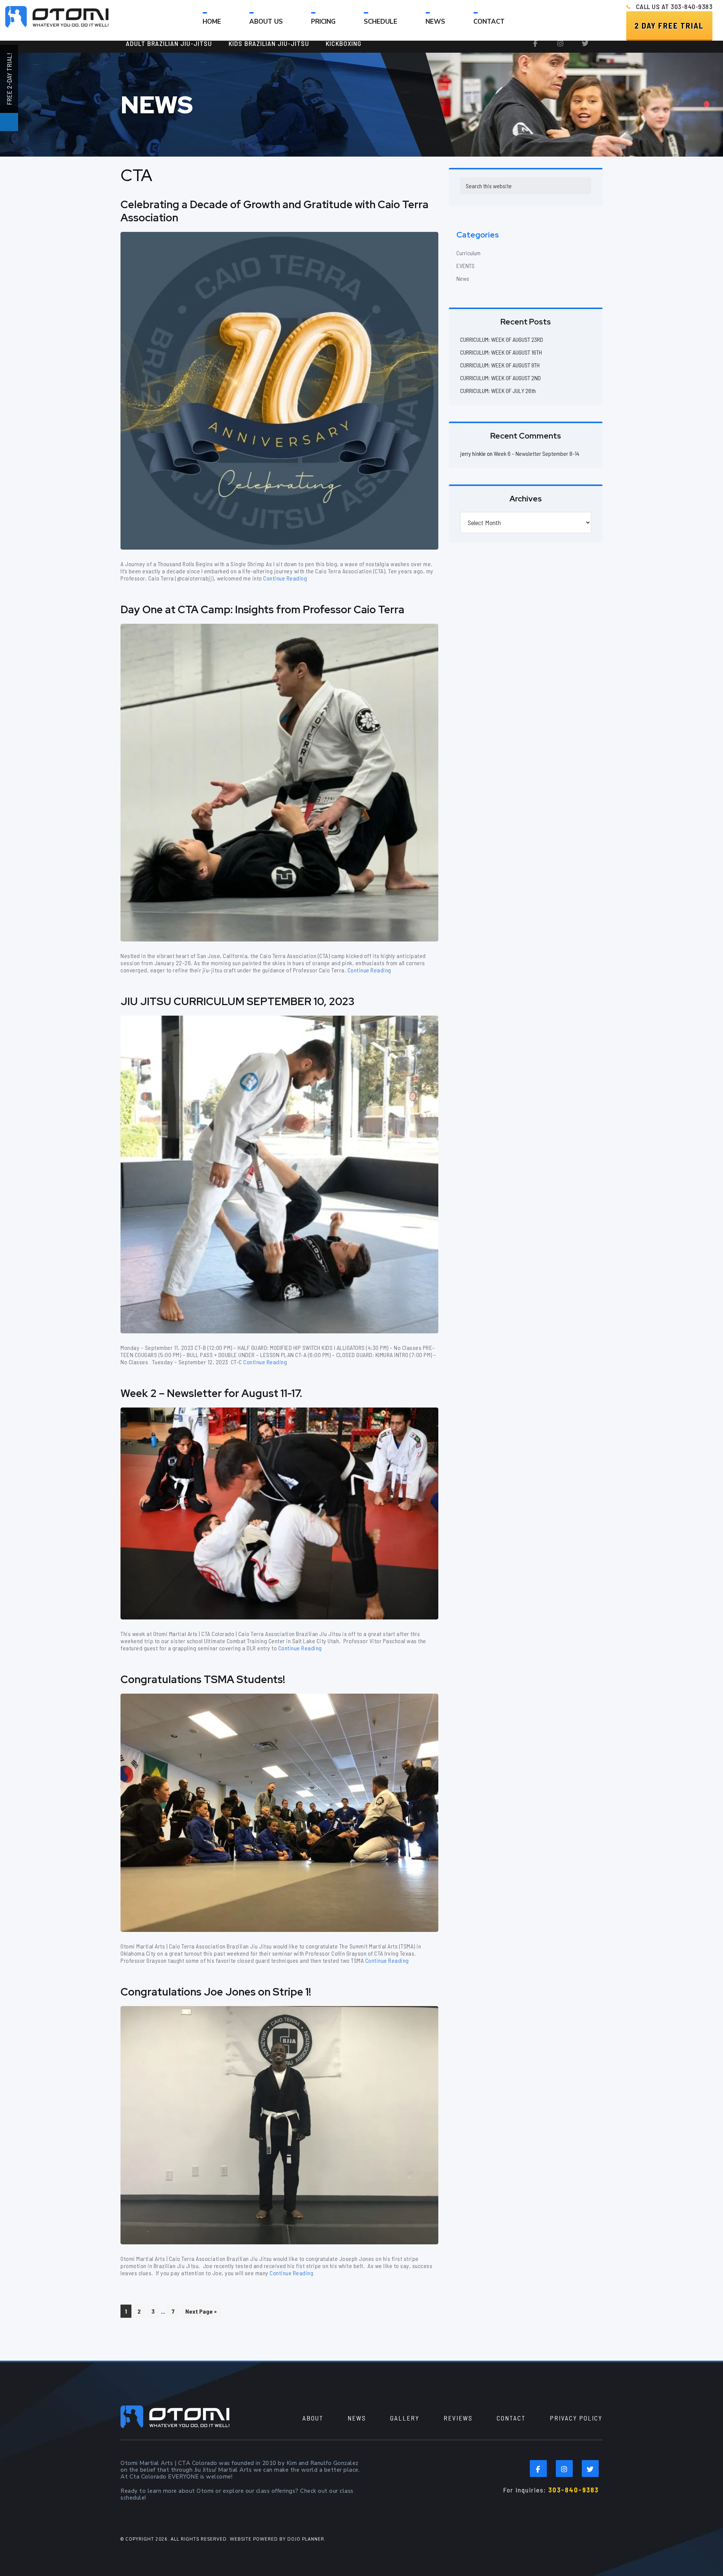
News (463, 278)
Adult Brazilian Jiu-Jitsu (169, 43)
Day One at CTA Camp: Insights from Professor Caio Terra (262, 609)
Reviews (458, 2418)
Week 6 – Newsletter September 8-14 (537, 453)
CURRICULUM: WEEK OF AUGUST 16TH (501, 352)
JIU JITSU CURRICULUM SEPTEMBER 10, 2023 (237, 1001)
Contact (511, 2418)
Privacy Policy (576, 2418)
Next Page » (201, 2312)
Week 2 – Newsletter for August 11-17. (211, 1393)
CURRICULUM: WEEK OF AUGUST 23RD (502, 339)
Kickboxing (344, 43)
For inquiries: (551, 2490)
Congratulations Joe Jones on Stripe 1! (216, 1992)
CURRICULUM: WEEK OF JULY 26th (498, 391)
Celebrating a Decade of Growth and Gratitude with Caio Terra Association (275, 211)
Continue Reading (285, 578)
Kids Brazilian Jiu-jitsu (269, 43)
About (313, 2418)
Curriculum (468, 253)
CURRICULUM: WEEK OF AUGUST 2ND (500, 378)
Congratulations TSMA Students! (203, 1679)
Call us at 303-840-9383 (674, 6)
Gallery (405, 2418)
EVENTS (465, 266)
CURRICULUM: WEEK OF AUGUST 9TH (500, 365)
